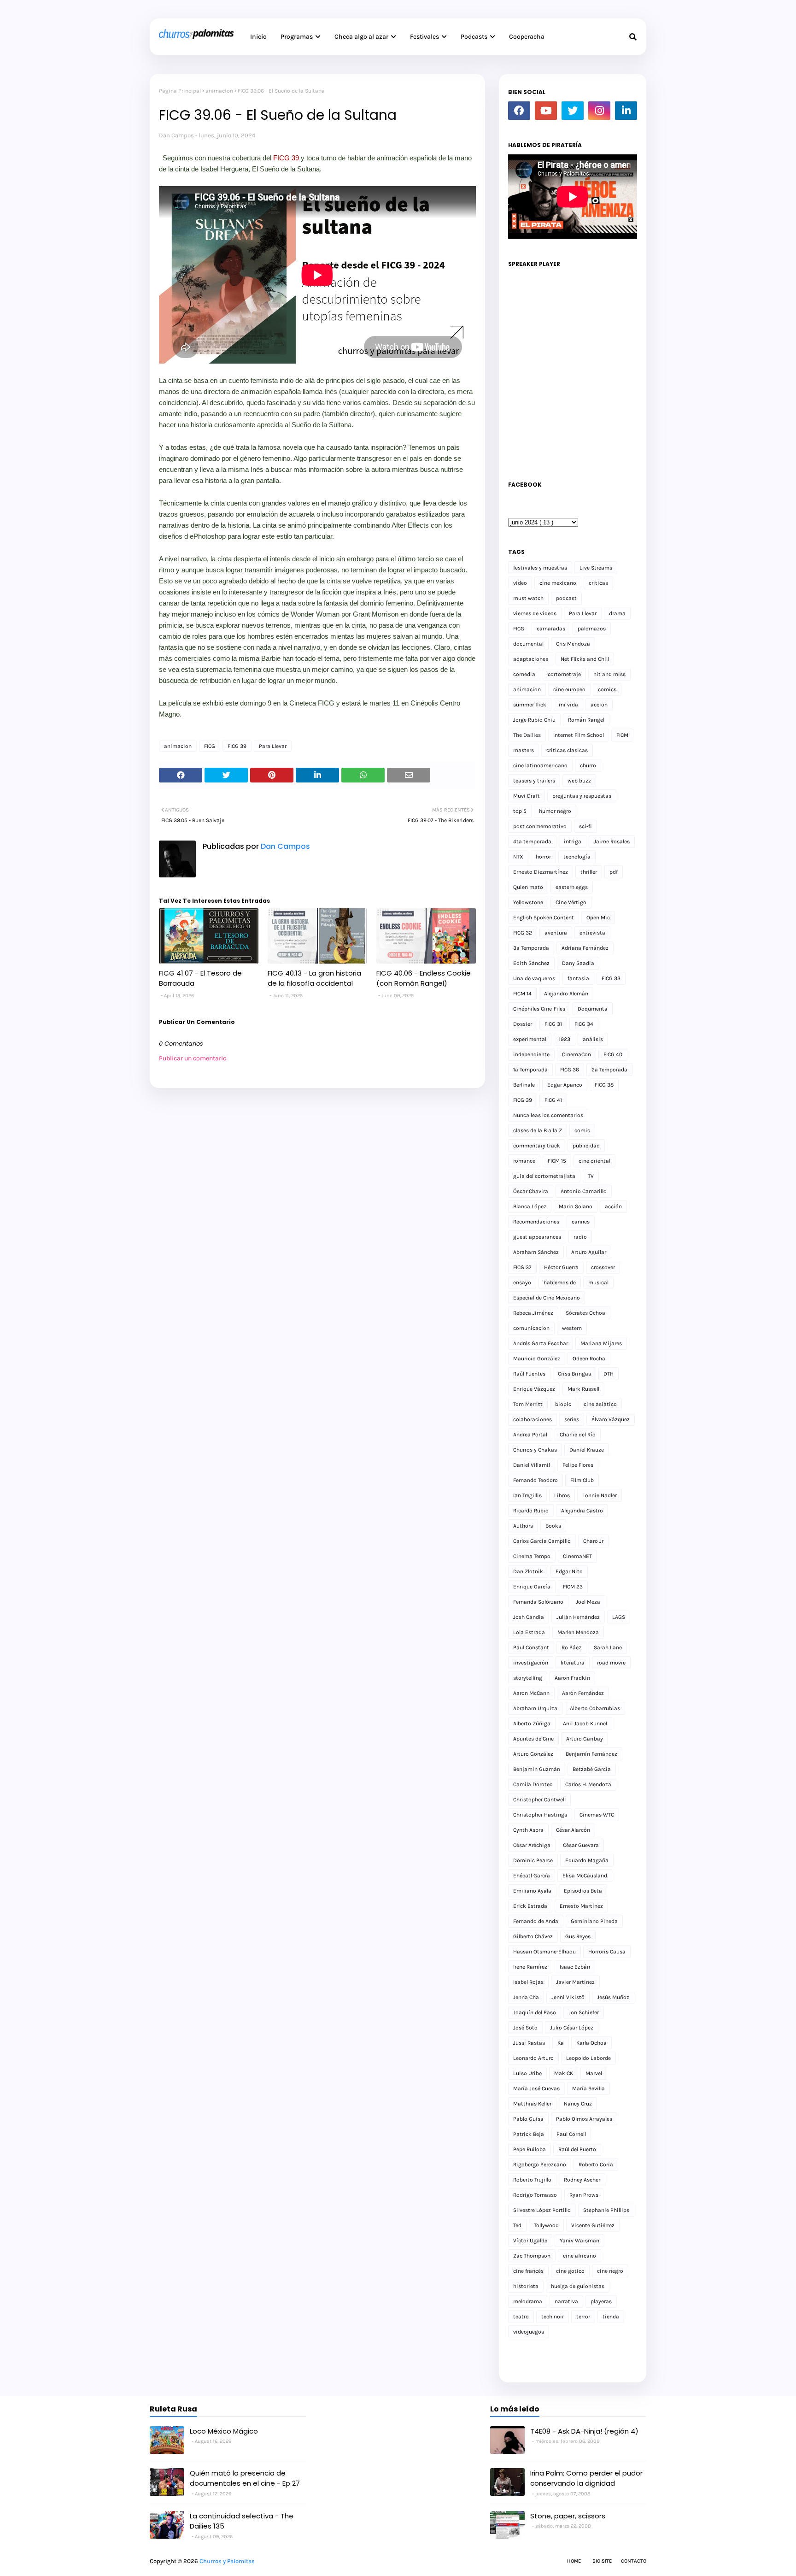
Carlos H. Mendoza (588, 1784)
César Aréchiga (532, 1845)
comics (607, 689)
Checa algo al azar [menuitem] (361, 37)
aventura (556, 933)
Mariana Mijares (601, 1343)
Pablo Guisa (528, 2119)
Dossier (523, 1024)
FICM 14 (522, 994)
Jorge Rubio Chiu (534, 720)
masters (524, 750)
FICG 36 (570, 1070)
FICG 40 (613, 1054)
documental (528, 644)
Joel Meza (588, 1602)
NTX (518, 857)
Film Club (582, 1480)
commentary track (537, 1146)
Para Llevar (273, 746)
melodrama (528, 2301)
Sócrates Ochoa (585, 1313)
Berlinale (524, 1085)
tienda (611, 2317)
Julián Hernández (578, 1617)
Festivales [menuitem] (424, 37)
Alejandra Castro (582, 1511)
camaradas (551, 629)
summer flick (530, 705)
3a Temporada (531, 948)
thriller (589, 872)
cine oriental (594, 1161)
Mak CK (564, 2073)
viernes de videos (535, 613)
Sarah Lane (608, 1647)
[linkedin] (626, 111)
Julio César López (572, 2028)
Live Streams (596, 568)
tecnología (577, 857)
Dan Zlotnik (528, 1571)
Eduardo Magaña (587, 1860)
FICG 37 (522, 1267)
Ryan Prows (584, 2195)
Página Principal (180, 91)
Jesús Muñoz (613, 1997)
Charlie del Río (578, 1435)
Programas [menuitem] (297, 37)
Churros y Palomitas (227, 2561)
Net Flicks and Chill (585, 659)
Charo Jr (593, 1541)
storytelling (528, 1678)
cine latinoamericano (540, 765)
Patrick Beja (529, 2134)
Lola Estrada (529, 1632)
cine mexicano (558, 583)
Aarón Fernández (583, 1693)
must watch (528, 598)
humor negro (555, 811)
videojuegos (529, 2332)
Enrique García (532, 1587)
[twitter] (573, 111)
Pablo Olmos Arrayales (584, 2119)
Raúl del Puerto (577, 2149)
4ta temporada (532, 841)
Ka (561, 2043)
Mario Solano (576, 1206)
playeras (601, 2301)
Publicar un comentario (193, 1058)
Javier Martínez (575, 1982)
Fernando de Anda (536, 1921)
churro (588, 765)
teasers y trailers (534, 781)
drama (617, 613)
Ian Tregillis (527, 1495)
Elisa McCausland (585, 1876)
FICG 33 (611, 978)
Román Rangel (586, 720)
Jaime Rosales (612, 841)
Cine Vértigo (571, 902)
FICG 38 (604, 1085)
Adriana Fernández (585, 948)
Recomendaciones (536, 1222)
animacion (219, 91)
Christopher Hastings (540, 1815)
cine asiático (600, 1404)
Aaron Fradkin (572, 1678)
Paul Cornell (571, 2134)
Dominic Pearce (533, 1860)
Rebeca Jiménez (533, 1313)
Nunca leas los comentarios (548, 1115)
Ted (517, 2225)
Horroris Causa (607, 1952)
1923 (565, 1039)
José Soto (525, 2028)
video (520, 583)
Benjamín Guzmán (537, 1769)
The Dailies (527, 735)
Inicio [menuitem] (258, 37)
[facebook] (519, 111)
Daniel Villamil (532, 1465)
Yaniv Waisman (579, 2241)
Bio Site (602, 2561)
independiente (531, 1054)
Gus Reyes (578, 1936)
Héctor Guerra (561, 1267)
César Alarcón (573, 1830)
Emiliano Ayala (532, 1891)
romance (524, 1161)
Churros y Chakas (535, 1450)
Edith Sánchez (531, 963)
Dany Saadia (578, 963)
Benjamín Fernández (591, 1754)
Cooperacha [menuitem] (527, 37)
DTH (609, 1374)
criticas (598, 583)
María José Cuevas (536, 2088)
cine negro (610, 2271)
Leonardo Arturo (533, 2058)
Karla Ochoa (591, 2043)
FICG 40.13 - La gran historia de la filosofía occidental (314, 978)
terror (583, 2317)
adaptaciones (531, 659)
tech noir (553, 2317)
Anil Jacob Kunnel (585, 1723)
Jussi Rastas (529, 2043)
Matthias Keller (532, 2104)
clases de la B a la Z (538, 1130)
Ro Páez (571, 1647)
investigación (531, 1663)
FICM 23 (573, 1587)
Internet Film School (579, 735)
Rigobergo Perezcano (540, 2164)
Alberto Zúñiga (532, 1723)
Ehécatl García (532, 1876)
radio (580, 1237)
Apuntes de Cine (533, 1739)
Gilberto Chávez (533, 1936)
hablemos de (560, 1282)
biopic (563, 1404)
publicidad (586, 1146)
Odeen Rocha (589, 1359)
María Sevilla (588, 2088)
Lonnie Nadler (600, 1495)
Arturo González (533, 1754)
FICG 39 (286, 158)
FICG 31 (553, 1024)
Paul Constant (531, 1647)
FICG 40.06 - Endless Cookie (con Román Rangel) (424, 978)
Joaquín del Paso (535, 2012)
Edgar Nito (569, 1571)
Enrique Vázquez (534, 1389)
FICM (622, 735)
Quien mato (528, 887)
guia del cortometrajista (544, 1176)
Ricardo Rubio (531, 1511)
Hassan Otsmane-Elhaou (544, 1952)
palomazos (592, 629)
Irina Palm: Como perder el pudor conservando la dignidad (586, 2478)
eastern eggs (572, 887)
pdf (614, 872)
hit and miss (609, 674)
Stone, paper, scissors (568, 2516)
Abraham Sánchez (536, 1252)
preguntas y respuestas (582, 796)
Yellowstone (528, 902)
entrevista (592, 933)
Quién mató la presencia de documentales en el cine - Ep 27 (245, 2478)
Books (553, 1526)
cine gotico (570, 2271)
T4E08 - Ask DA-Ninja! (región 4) (584, 2431)
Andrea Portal (530, 1435)
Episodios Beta (583, 1891)
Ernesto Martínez (581, 1906)
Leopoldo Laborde (588, 2058)
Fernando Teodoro (536, 1480)
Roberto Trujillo (532, 2180)
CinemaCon (577, 1054)
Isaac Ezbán (575, 1967)
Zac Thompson (532, 2256)
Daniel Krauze (587, 1450)
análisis (593, 1039)
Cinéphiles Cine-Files (539, 1009)
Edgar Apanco (565, 1085)
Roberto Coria (596, 2164)
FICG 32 (523, 933)
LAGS (619, 1617)
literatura (573, 1663)
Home (574, 2561)
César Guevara (581, 1845)
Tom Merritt (528, 1404)
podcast (566, 598)
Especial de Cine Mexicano (547, 1298)
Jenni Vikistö (568, 1997)
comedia (524, 674)
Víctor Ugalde (530, 2241)
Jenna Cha (526, 1997)
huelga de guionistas (578, 2286)
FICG (210, 746)
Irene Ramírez (530, 1967)
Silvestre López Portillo (542, 2210)
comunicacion (531, 1328)
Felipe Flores (578, 1465)
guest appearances (537, 1237)
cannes (581, 1222)
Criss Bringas (574, 1374)
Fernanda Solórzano (538, 1602)
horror (543, 857)
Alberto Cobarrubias (595, 1708)
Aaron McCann (531, 1693)
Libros (562, 1495)
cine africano (579, 2256)
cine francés (528, 2271)
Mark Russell (583, 1389)
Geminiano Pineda (594, 1921)
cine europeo (569, 689)
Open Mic (598, 917)
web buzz (579, 781)
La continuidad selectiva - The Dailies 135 (242, 2521)
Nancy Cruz (578, 2104)
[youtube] (546, 111)
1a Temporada (530, 1070)
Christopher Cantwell (539, 1800)
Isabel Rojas (528, 1982)
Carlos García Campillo (542, 1541)
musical (598, 1282)
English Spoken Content (544, 917)
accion (599, 705)
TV (591, 1176)
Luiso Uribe (527, 2073)
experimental (530, 1039)
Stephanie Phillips (606, 2210)
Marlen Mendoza (578, 1632)
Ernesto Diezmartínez (541, 872)
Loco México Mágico (224, 2431)
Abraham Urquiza (535, 1708)
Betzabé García (592, 1769)
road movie (611, 1663)
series (572, 1419)
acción (613, 1206)
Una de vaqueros (534, 978)
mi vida (568, 705)
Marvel (594, 2073)
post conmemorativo (540, 826)
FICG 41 (553, 1100)
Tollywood (546, 2225)
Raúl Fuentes (529, 1374)
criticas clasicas (567, 750)
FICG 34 (584, 1024)
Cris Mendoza (573, 644)
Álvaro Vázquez (611, 1419)
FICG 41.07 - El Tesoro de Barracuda (200, 978)
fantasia (578, 978)
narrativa (566, 2301)
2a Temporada (609, 1070)
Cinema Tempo (532, 1556)
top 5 (520, 811)
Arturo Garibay (585, 1739)
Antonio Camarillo (584, 1191)
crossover (603, 1267)
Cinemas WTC (597, 1815)
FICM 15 (557, 1161)
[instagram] (599, 111)
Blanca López (530, 1206)
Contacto (634, 2561)
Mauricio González (537, 1359)
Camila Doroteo (533, 1784)
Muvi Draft (527, 796)
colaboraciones (533, 1419)
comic (582, 1130)
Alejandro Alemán (566, 994)
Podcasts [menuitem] (474, 37)
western (572, 1328)
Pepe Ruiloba (530, 2149)
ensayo (522, 1282)
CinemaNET (577, 1556)
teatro (521, 2317)
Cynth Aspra (528, 1830)
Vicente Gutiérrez (593, 2225)
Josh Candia (529, 1617)
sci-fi (585, 826)
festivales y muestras (540, 568)
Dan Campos (176, 135)
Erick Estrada (530, 1906)
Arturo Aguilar (589, 1252)
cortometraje (564, 674)
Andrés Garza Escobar (541, 1343)
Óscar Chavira (531, 1191)
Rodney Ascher (582, 2180)
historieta (526, 2286)
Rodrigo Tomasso (535, 2195)
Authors (523, 1526)
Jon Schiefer (584, 2012)
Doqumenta (593, 1009)
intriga (573, 841)
